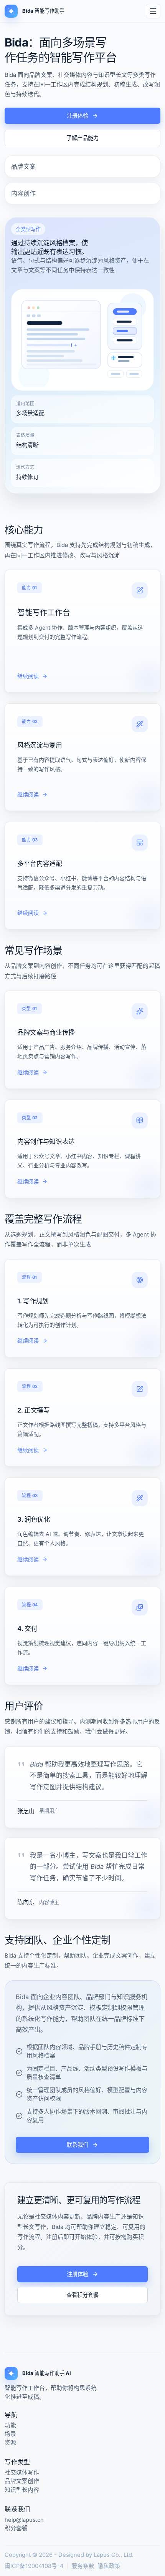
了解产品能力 (82, 138)
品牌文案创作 (22, 2481)
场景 (10, 2434)
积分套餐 (16, 2529)
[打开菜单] (153, 11)
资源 (10, 2443)
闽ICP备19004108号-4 (34, 2566)
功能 (10, 2426)
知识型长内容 (22, 2490)
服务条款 (83, 2566)
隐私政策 (109, 2566)
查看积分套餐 (82, 2295)
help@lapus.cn (24, 2520)
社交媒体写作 (22, 2473)
